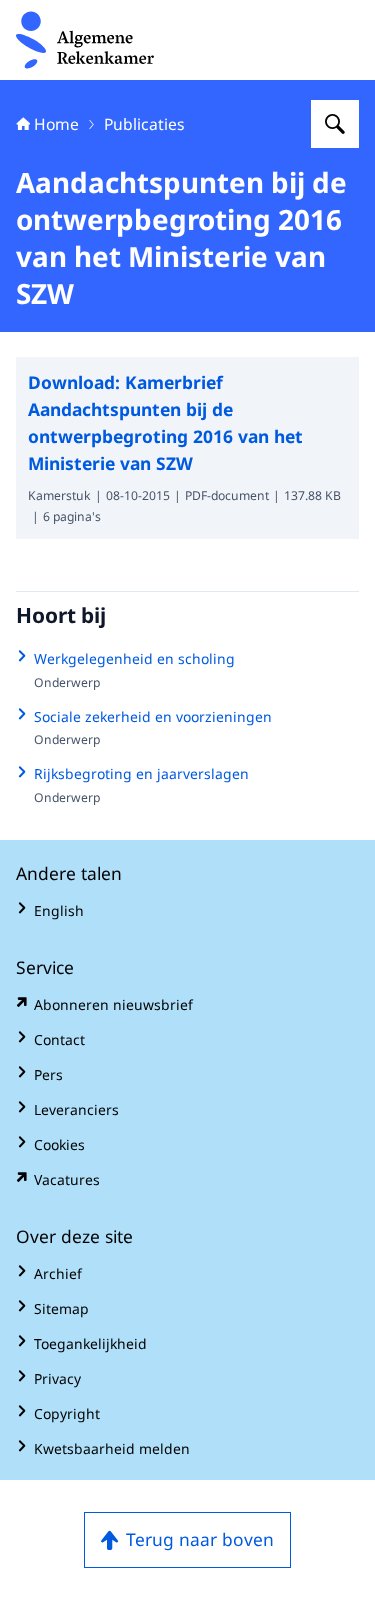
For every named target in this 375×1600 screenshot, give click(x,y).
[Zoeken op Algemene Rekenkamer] (335, 124)
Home (56, 124)
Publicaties (144, 124)
